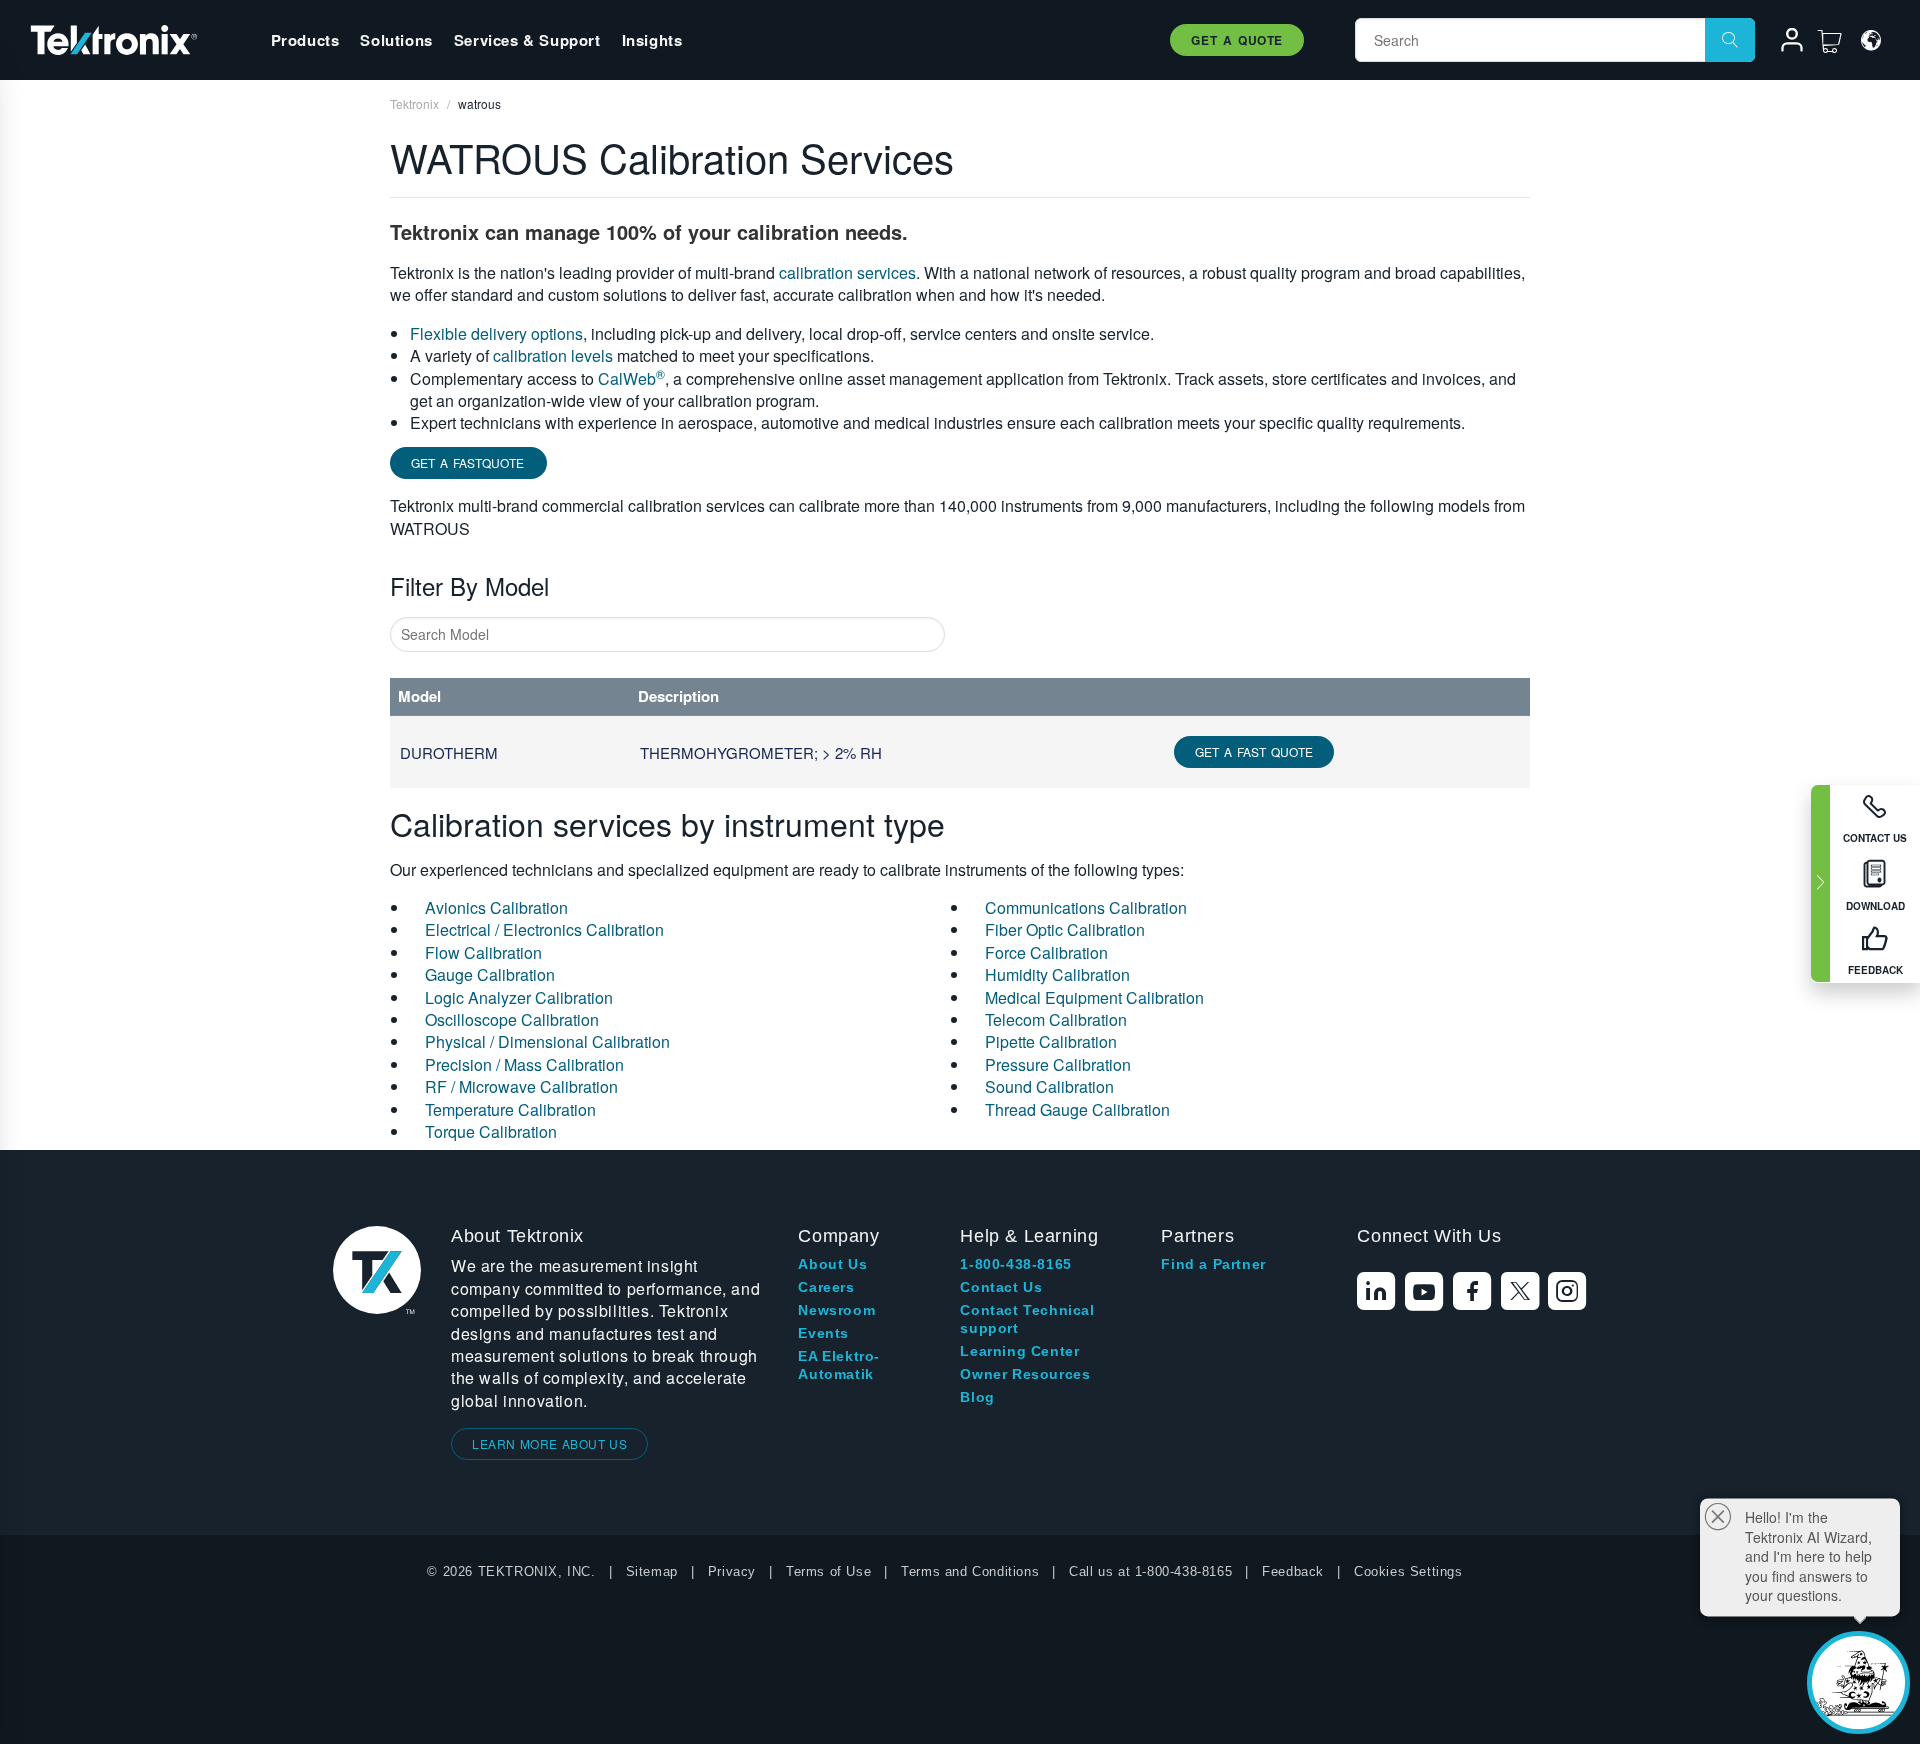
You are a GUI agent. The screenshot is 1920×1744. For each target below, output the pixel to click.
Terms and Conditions (970, 1571)
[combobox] (667, 634)
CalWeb (631, 378)
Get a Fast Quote (1254, 751)
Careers (826, 1287)
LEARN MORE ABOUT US (549, 1443)
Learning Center (1019, 1351)
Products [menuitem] (305, 40)
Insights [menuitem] (652, 40)
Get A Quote (1237, 40)
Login (1783, 43)
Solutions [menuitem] (396, 40)
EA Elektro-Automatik (839, 1365)
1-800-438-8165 (1015, 1264)
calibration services (847, 272)
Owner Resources (1025, 1374)
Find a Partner (1213, 1264)
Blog (977, 1397)
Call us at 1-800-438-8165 (1150, 1571)
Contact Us (1001, 1287)
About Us (832, 1264)
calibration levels (553, 355)
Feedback (1293, 1571)
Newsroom (836, 1310)
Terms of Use (828, 1571)
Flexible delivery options (496, 333)
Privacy (732, 1571)
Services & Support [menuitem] (527, 40)
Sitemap (652, 1571)
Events (823, 1333)
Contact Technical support (1027, 1319)
